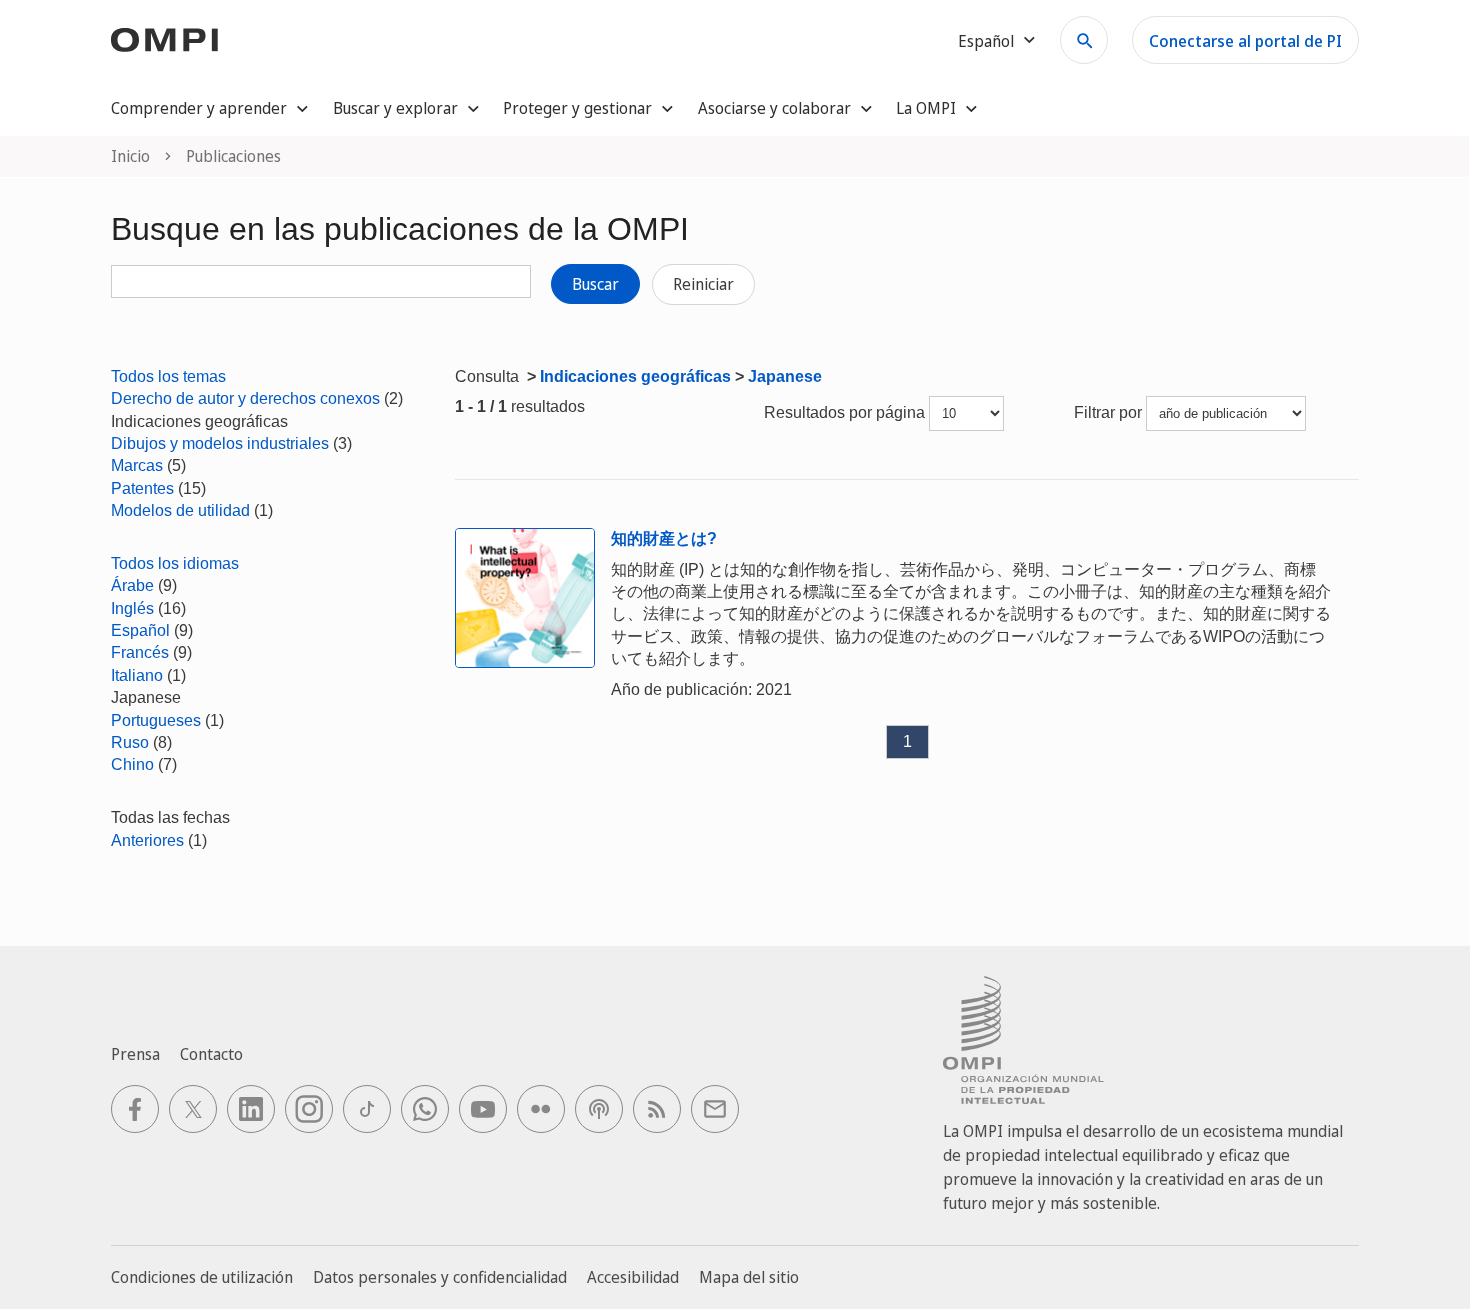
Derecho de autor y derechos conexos (245, 398)
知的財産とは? (664, 538)
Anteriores (147, 840)
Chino (132, 764)
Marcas (137, 465)
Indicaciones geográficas (635, 376)
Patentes (142, 488)
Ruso (130, 742)
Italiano (137, 675)
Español (140, 630)
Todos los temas (168, 376)
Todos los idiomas (175, 563)
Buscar (595, 284)
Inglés (132, 608)
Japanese (785, 376)
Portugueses (156, 720)
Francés (140, 652)
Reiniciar (703, 284)
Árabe (132, 585)
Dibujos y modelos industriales (220, 443)
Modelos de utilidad (180, 510)
